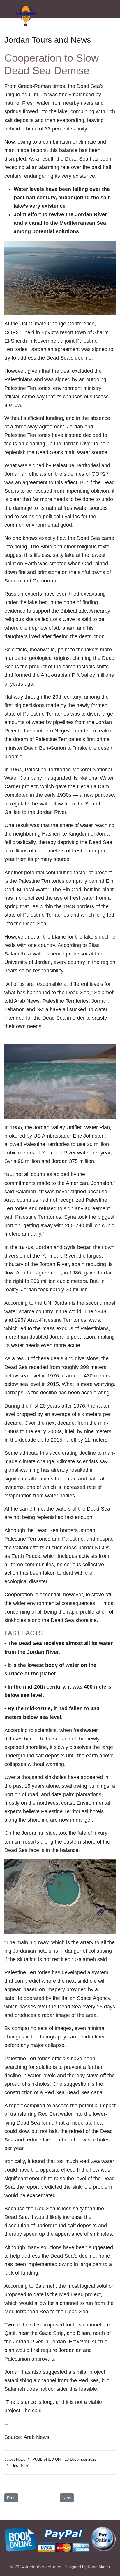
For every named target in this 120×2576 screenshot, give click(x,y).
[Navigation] (103, 14)
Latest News (15, 2459)
